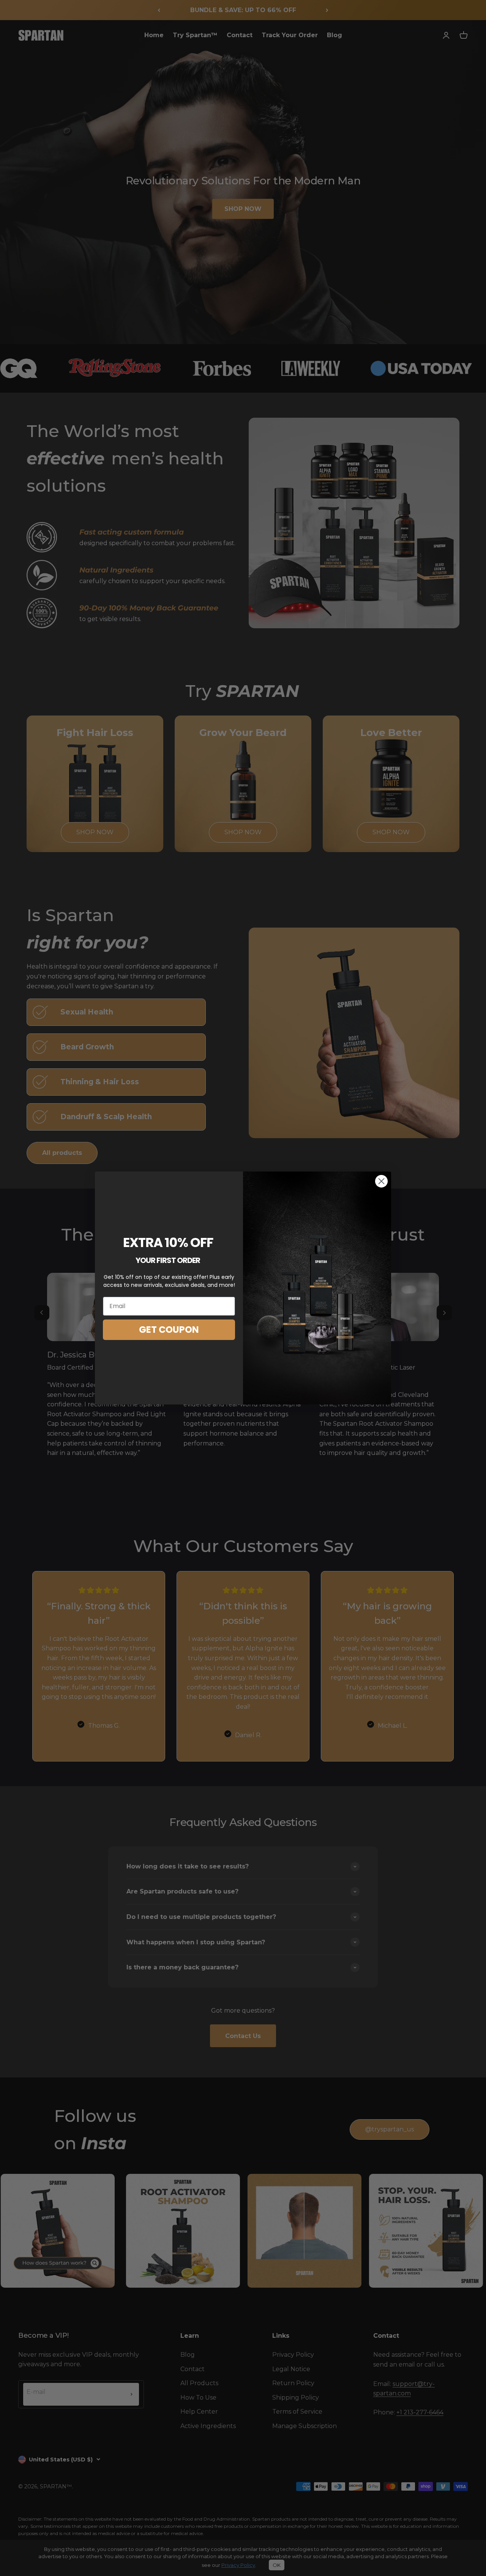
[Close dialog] (381, 1181)
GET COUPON (169, 1330)
